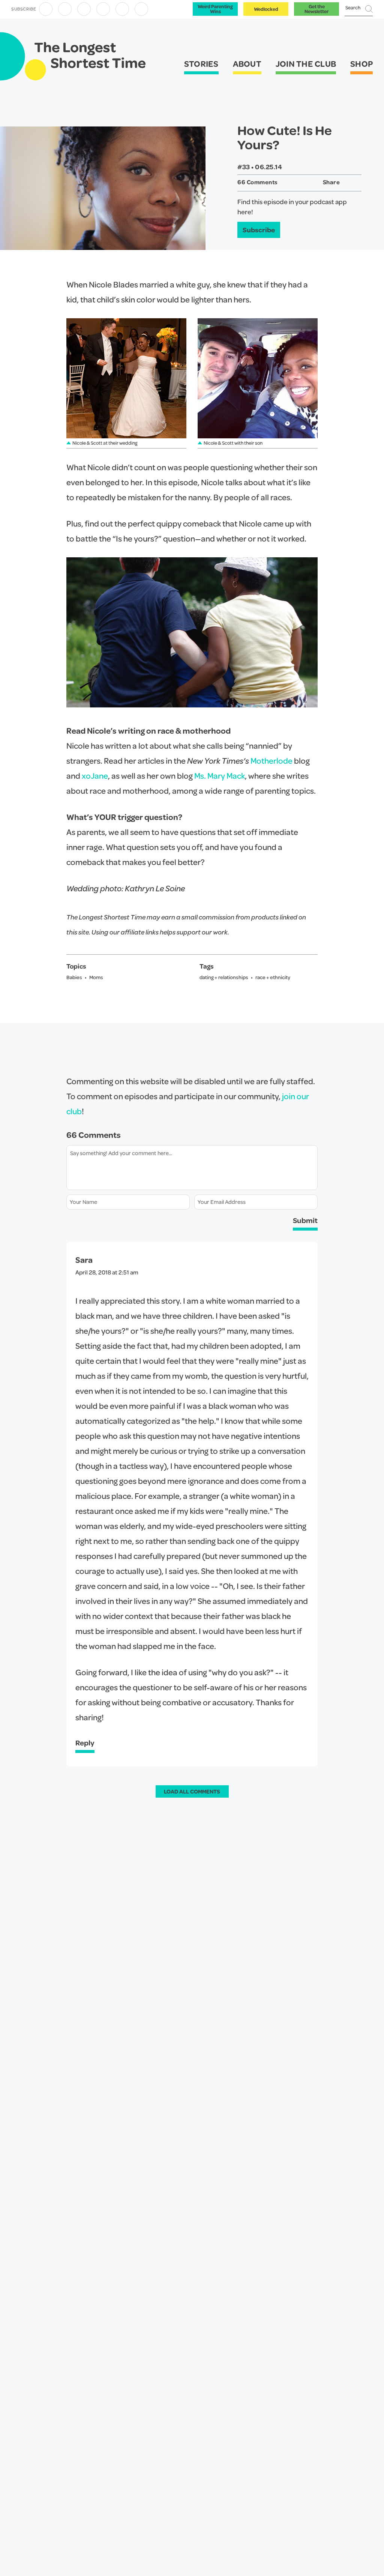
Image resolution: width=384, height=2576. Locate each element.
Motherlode (271, 761)
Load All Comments (192, 1791)
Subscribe (259, 229)
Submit (305, 1220)
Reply (85, 1743)
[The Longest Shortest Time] (90, 57)
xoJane (95, 776)
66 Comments (258, 182)
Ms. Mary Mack (220, 776)
